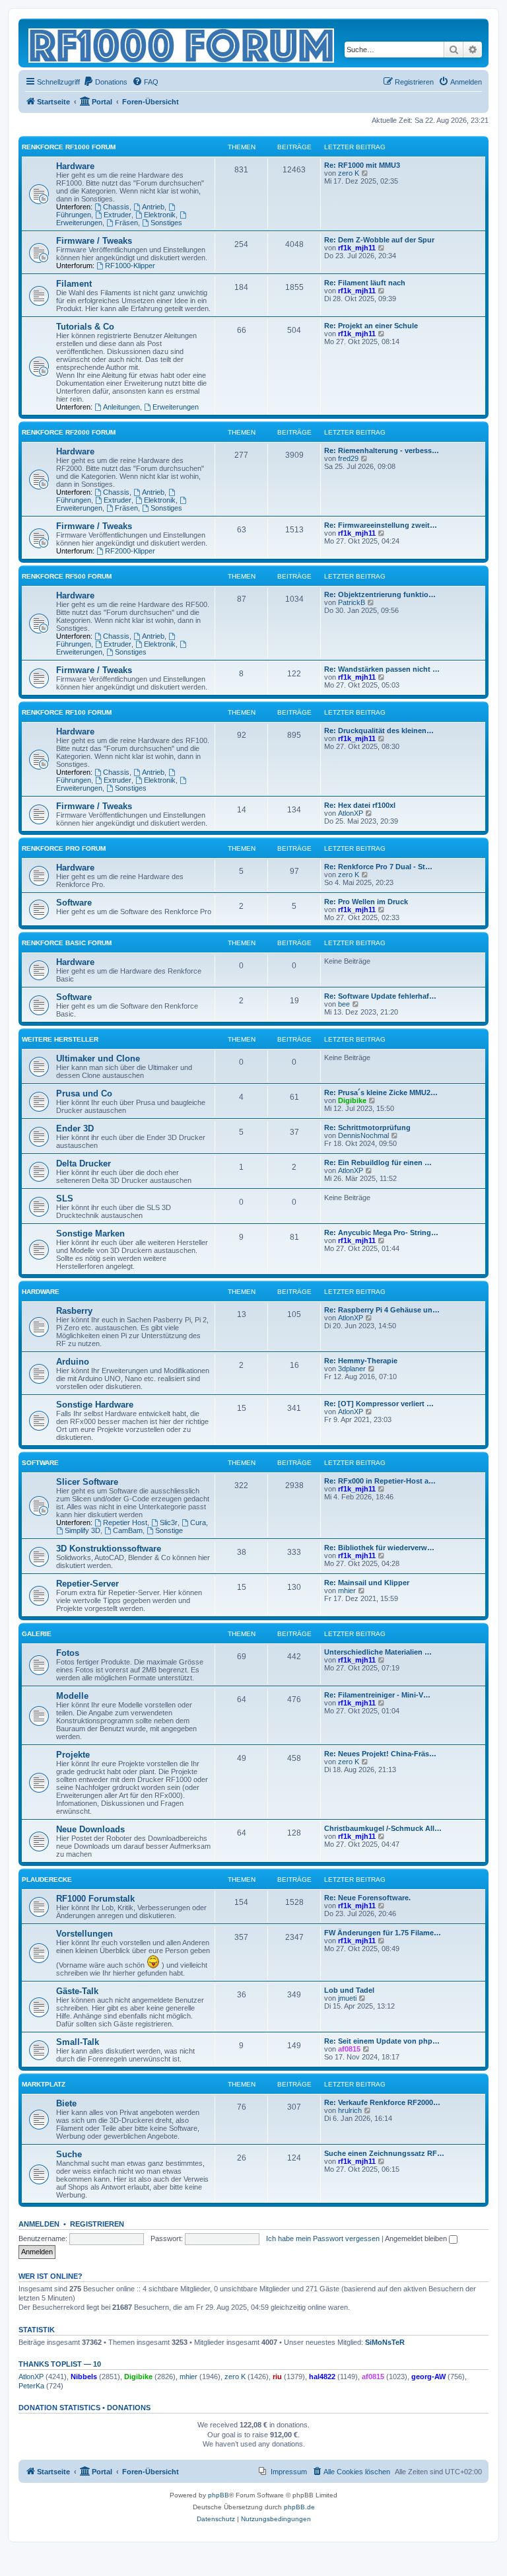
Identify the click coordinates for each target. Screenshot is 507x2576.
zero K (349, 173)
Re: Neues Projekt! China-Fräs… (380, 1754)
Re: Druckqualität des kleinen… (379, 731)
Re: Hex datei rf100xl (360, 805)
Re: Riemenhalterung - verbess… (382, 450)
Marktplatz (44, 2084)
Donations (129, 2408)
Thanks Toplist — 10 (60, 2364)
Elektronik (160, 215)
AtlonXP (351, 813)
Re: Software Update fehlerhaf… (380, 996)
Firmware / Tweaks (94, 241)
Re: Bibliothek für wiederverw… (379, 1548)
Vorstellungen (84, 1934)
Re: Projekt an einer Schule (371, 326)
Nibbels (84, 2377)
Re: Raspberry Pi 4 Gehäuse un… (382, 1310)
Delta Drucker (84, 1163)
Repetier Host (125, 1522)
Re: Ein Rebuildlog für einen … (378, 1163)
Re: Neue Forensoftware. (367, 1898)
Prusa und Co (84, 1093)
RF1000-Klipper (130, 266)
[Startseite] (182, 43)
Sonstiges (166, 223)
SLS (65, 1199)
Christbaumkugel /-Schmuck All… (383, 1828)
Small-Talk (78, 2042)
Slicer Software (87, 1482)
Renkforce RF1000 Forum (69, 147)
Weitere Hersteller (60, 1039)
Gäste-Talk (77, 1991)
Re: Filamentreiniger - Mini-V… (377, 1695)
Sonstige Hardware (95, 1405)
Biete (66, 2103)
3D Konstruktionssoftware (109, 1549)
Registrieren (97, 2224)
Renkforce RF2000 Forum (69, 432)
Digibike (352, 1100)
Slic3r (169, 1522)
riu (277, 2377)
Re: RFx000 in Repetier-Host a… (380, 1481)
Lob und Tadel (349, 1990)
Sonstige (169, 1530)
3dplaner (352, 1369)
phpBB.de (299, 2507)
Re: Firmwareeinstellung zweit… (381, 525)
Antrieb (153, 207)
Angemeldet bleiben (417, 2238)
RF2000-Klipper (130, 551)
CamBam (128, 1530)
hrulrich (350, 2110)
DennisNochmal (363, 1135)
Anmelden (39, 2224)
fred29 (348, 458)
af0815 (349, 2049)
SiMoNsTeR (385, 2342)
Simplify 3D (83, 1530)
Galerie (37, 1634)
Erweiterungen (176, 407)
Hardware (75, 166)
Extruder (118, 215)
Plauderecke (47, 1879)
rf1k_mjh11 (357, 248)
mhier (347, 1591)
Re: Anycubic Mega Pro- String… (381, 1233)
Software (74, 903)
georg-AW (428, 2377)
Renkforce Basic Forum (67, 943)
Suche (69, 2154)
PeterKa (31, 2386)
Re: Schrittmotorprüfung (367, 1127)
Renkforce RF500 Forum (67, 576)
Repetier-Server (87, 1584)
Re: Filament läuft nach (365, 283)
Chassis (116, 207)
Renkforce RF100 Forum (67, 712)
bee (344, 1004)
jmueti (347, 1998)
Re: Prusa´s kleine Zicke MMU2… (381, 1092)
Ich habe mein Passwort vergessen (323, 2238)
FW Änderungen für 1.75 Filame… (383, 1933)
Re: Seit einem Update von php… (382, 2041)
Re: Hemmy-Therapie (361, 1361)
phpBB (219, 2495)
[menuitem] (105, 82)
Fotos (68, 1653)
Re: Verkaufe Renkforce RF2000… (382, 2102)
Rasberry (74, 1311)
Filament (74, 284)
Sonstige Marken (90, 1234)
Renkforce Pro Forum (64, 848)
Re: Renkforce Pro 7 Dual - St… (378, 867)
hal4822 (322, 2377)
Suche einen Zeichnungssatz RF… (384, 2153)
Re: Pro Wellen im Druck (366, 902)
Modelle (72, 1696)
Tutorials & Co (85, 327)
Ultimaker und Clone (98, 1058)
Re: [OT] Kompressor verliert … (379, 1404)
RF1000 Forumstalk (95, 1899)
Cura (198, 1522)
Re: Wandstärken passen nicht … (382, 669)
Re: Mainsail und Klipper (367, 1583)
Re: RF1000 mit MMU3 (362, 165)
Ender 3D (75, 1128)
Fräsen (126, 223)
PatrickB (352, 602)
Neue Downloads (90, 1829)
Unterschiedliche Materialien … (378, 1652)
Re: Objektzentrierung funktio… (380, 594)
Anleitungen (121, 407)
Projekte (73, 1755)
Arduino (73, 1362)
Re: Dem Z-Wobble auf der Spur (379, 240)
